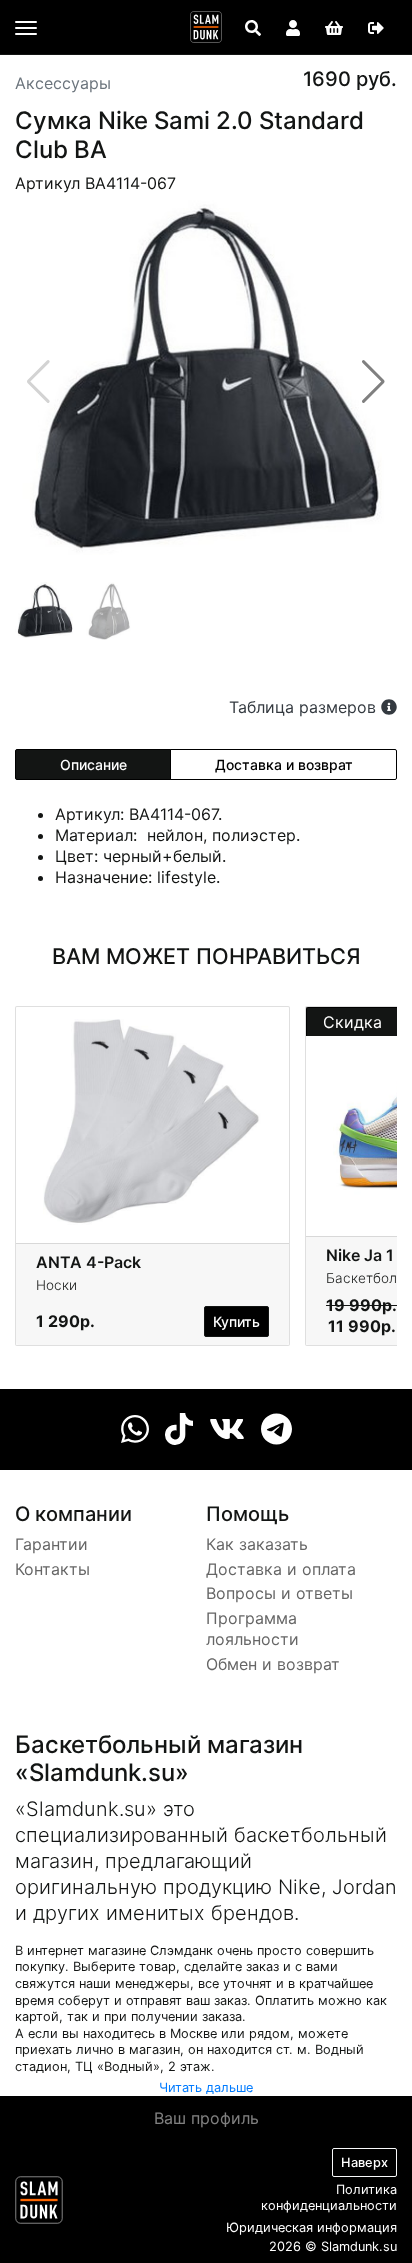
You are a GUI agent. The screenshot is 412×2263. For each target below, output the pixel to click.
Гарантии (51, 1544)
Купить (236, 1321)
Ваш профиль (206, 2118)
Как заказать (257, 1544)
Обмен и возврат (273, 1664)
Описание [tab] (93, 764)
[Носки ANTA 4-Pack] (152, 1120)
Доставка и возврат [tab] (284, 764)
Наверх (364, 2162)
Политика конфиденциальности (329, 2198)
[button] (373, 382)
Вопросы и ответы (279, 1593)
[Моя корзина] (334, 28)
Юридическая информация (311, 2227)
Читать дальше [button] (206, 2087)
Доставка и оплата (281, 1569)
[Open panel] (253, 28)
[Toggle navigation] (26, 28)
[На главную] (206, 27)
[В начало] (39, 2204)
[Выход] (376, 28)
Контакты (52, 1569)
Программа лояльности (252, 1628)
